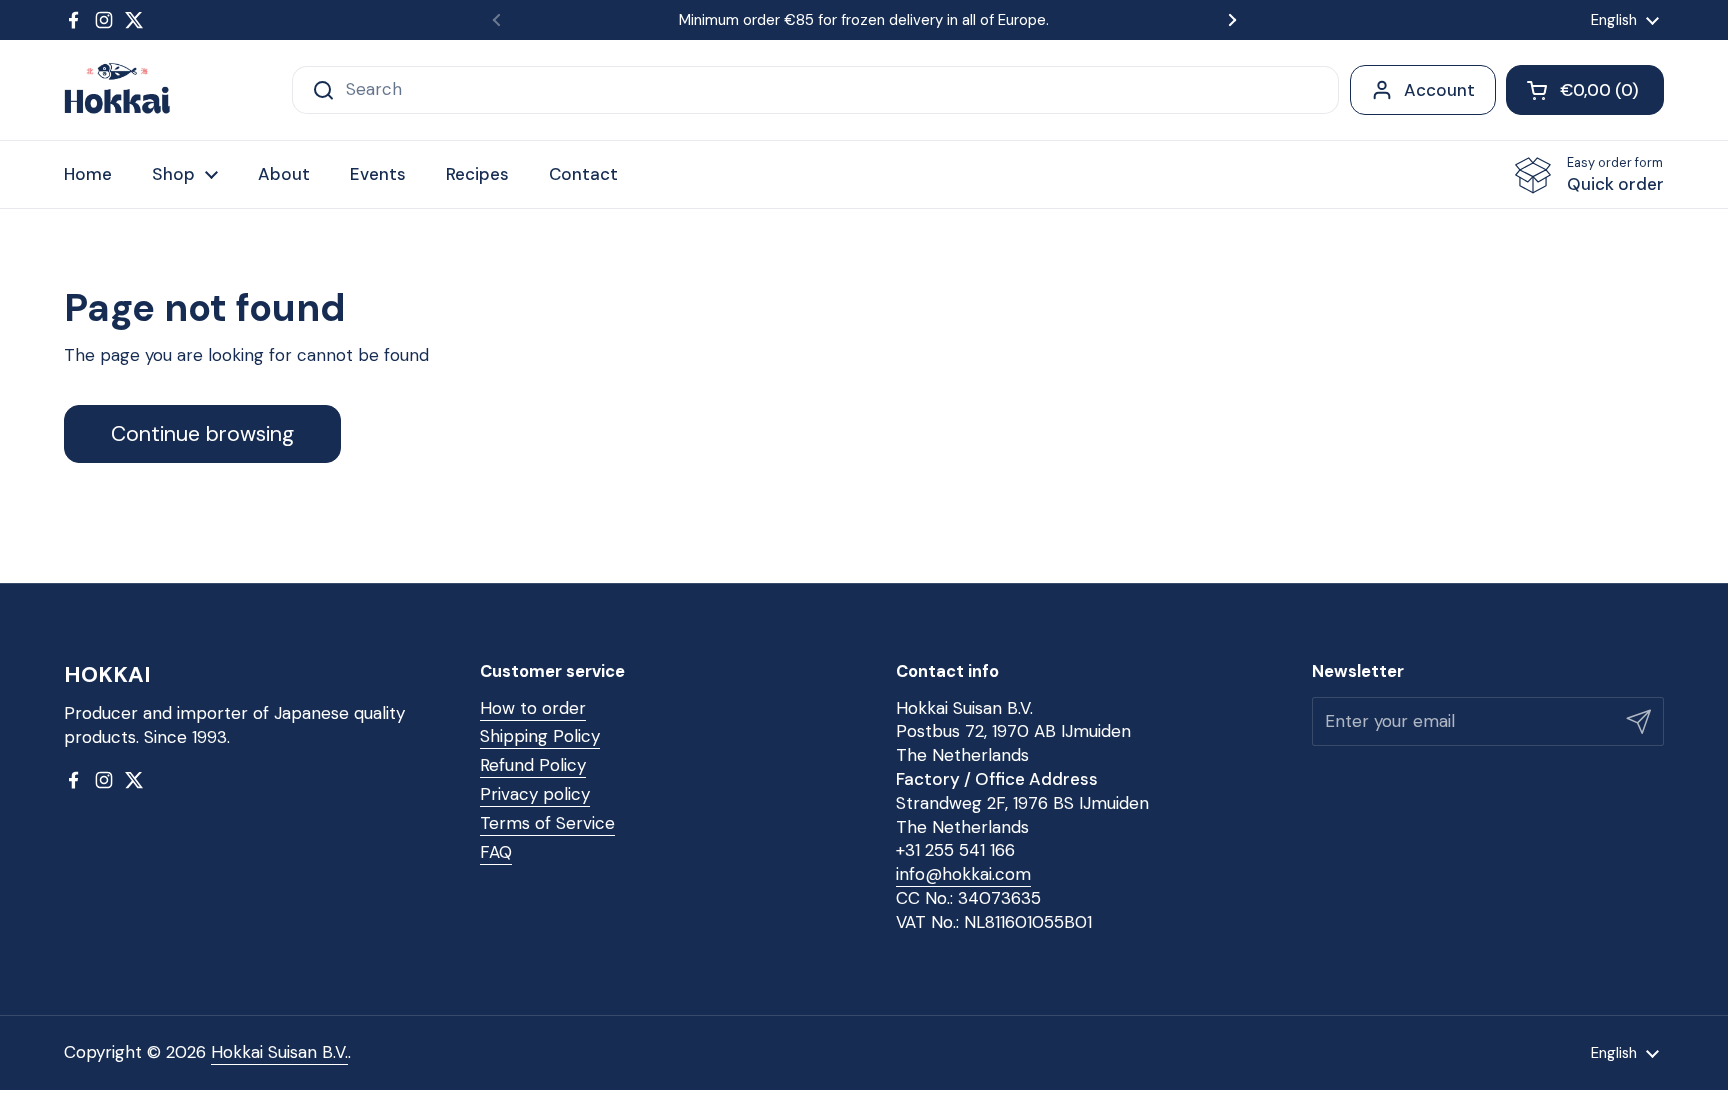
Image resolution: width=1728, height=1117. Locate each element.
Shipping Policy (540, 736)
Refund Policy (533, 765)
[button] (1585, 90)
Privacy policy (535, 794)
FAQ (496, 852)
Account (1439, 90)
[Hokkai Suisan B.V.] (117, 90)
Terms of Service (547, 823)
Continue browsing (202, 434)
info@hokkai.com (963, 874)
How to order (533, 708)
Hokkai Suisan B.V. (279, 1052)
